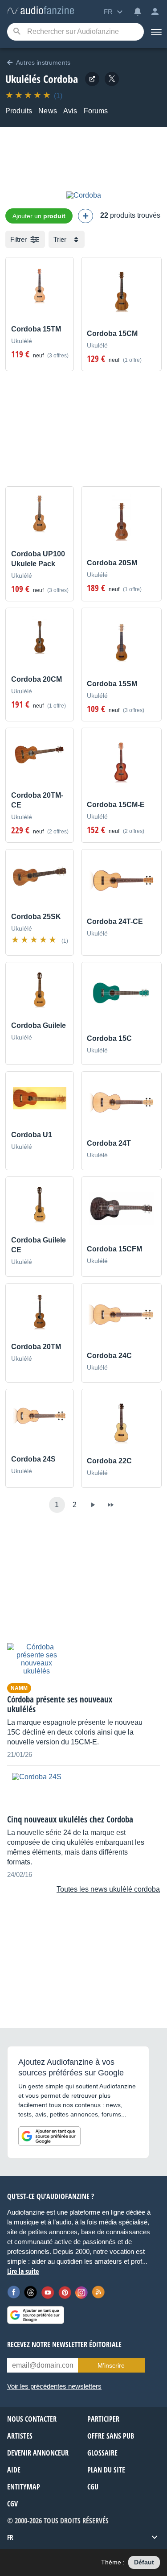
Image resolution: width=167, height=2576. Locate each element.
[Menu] (155, 32)
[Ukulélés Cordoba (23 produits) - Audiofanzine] (41, 11)
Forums (96, 111)
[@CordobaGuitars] (112, 79)
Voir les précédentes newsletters (54, 2386)
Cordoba (61, 79)
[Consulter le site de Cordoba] (92, 79)
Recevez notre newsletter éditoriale (64, 2344)
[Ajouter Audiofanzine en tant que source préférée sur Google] (49, 2136)
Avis (70, 111)
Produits (19, 111)
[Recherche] (17, 32)
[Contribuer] (86, 216)
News (48, 111)
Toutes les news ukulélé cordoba (108, 1889)
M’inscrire (111, 2365)
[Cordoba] (84, 195)
